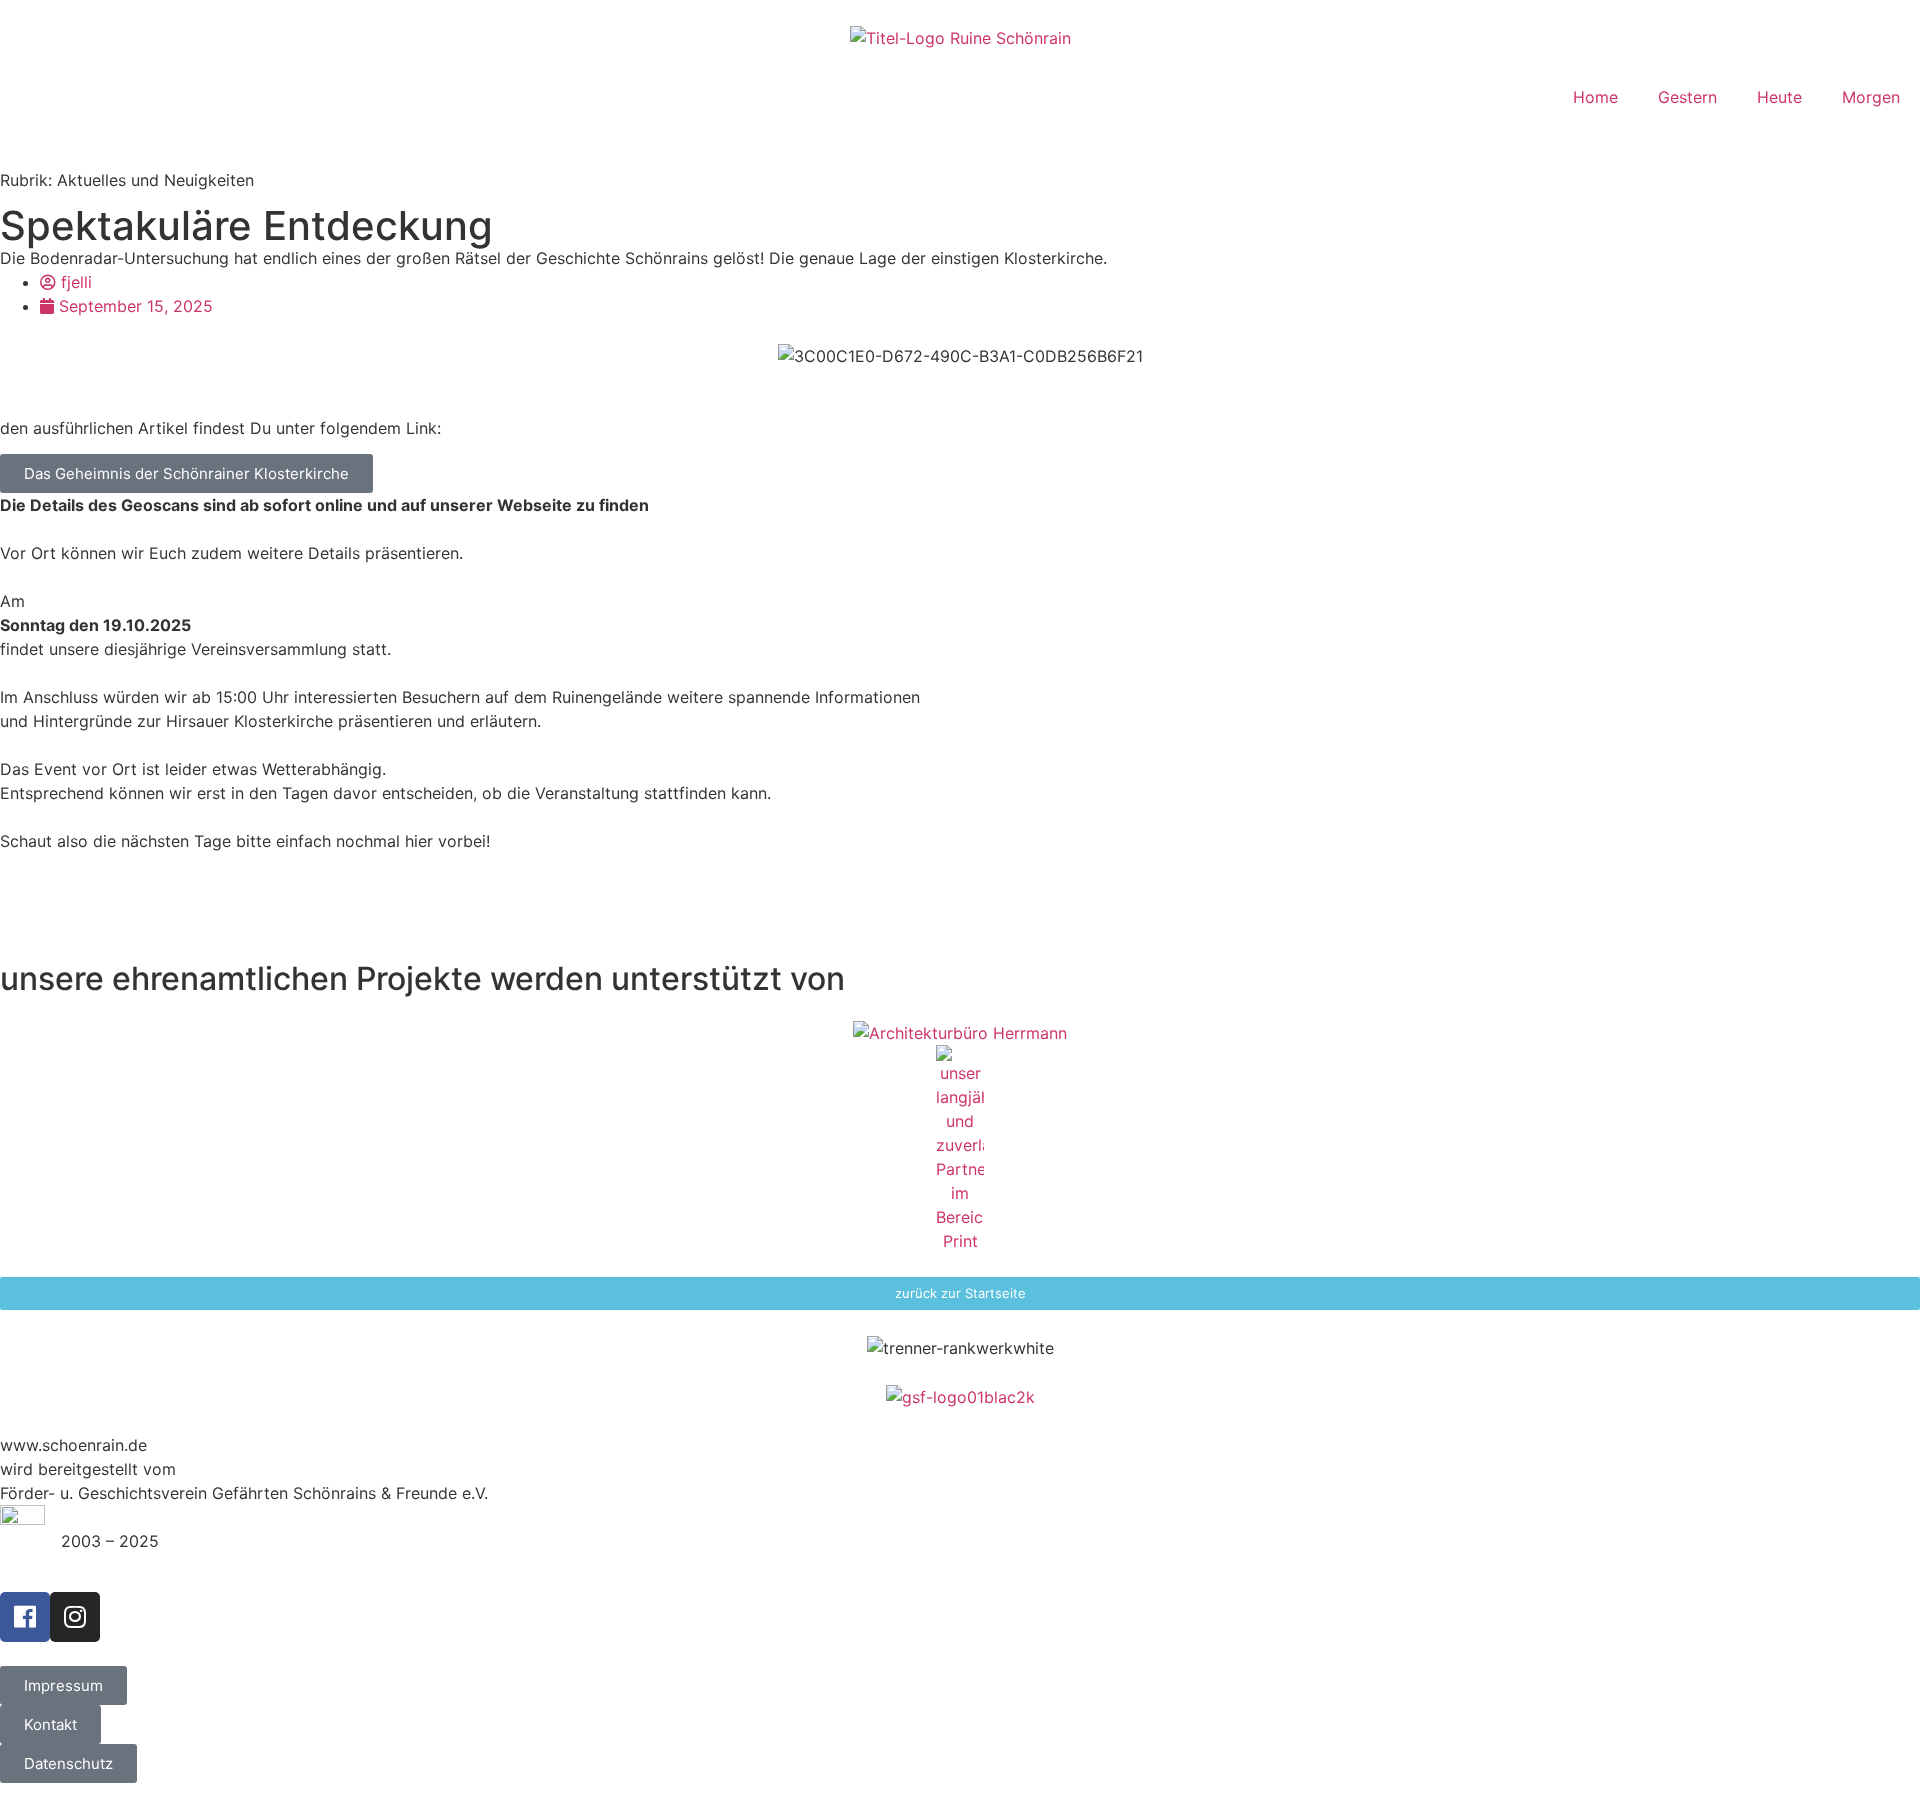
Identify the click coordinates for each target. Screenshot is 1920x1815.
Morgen (1871, 97)
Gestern (1687, 97)
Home (1595, 97)
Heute (1779, 97)
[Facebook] (25, 1617)
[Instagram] (75, 1617)
